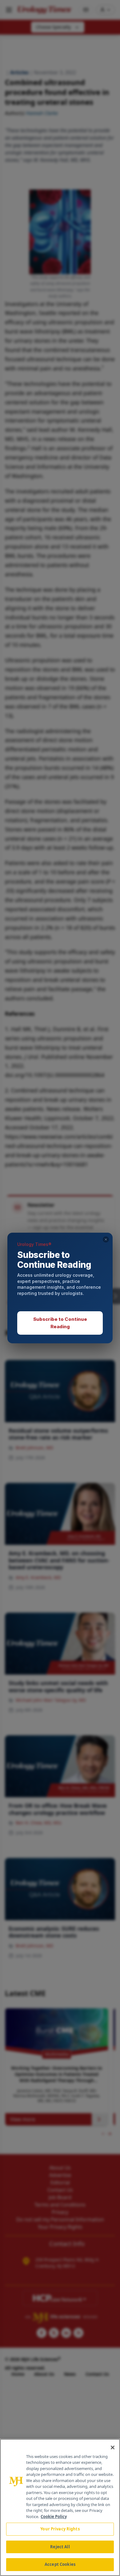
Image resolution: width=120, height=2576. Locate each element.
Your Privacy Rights (60, 2529)
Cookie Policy (54, 2517)
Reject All (60, 2547)
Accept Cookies (60, 2564)
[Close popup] (106, 1239)
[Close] (113, 2447)
